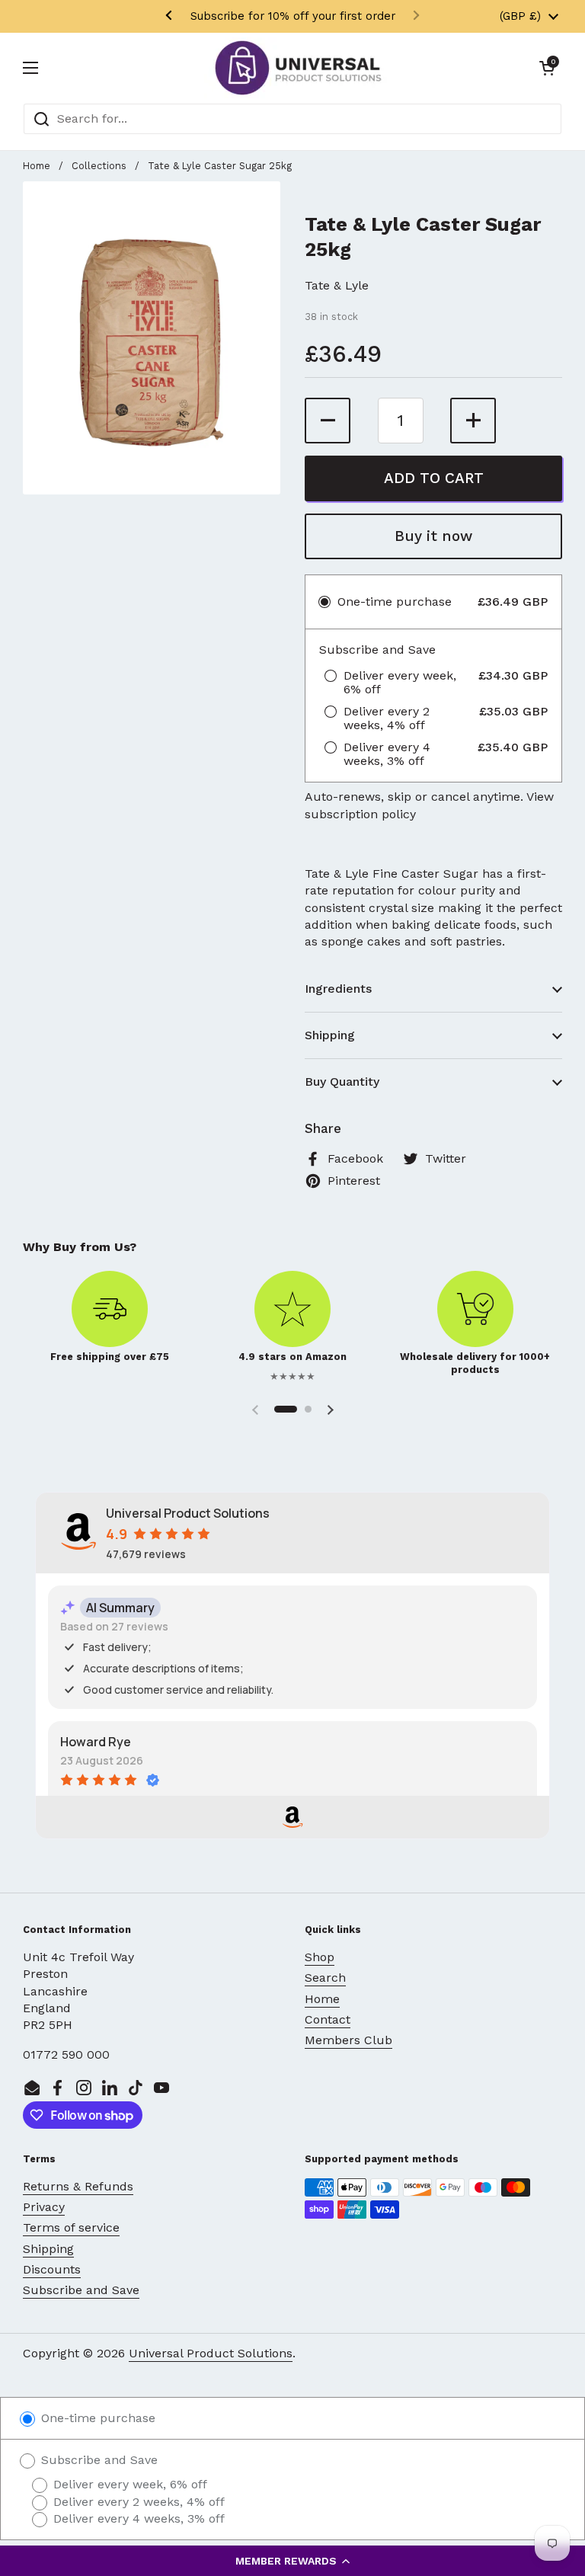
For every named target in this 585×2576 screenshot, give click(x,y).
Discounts (52, 2269)
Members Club (348, 2040)
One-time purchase (96, 2418)
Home (37, 166)
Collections (99, 166)
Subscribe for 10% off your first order (293, 16)
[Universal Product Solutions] (298, 68)
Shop (320, 1957)
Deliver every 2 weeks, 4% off (137, 2502)
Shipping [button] (330, 1035)
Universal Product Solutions (211, 2353)
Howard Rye (96, 1742)
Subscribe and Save (81, 2290)
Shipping (48, 2249)
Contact (328, 2019)
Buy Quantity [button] (342, 1082)
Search (325, 1978)
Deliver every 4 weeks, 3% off (137, 2518)
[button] (292, 2561)
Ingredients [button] (338, 989)
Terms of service (71, 2227)
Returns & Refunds (78, 2186)
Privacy (44, 2207)
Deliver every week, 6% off (128, 2484)
